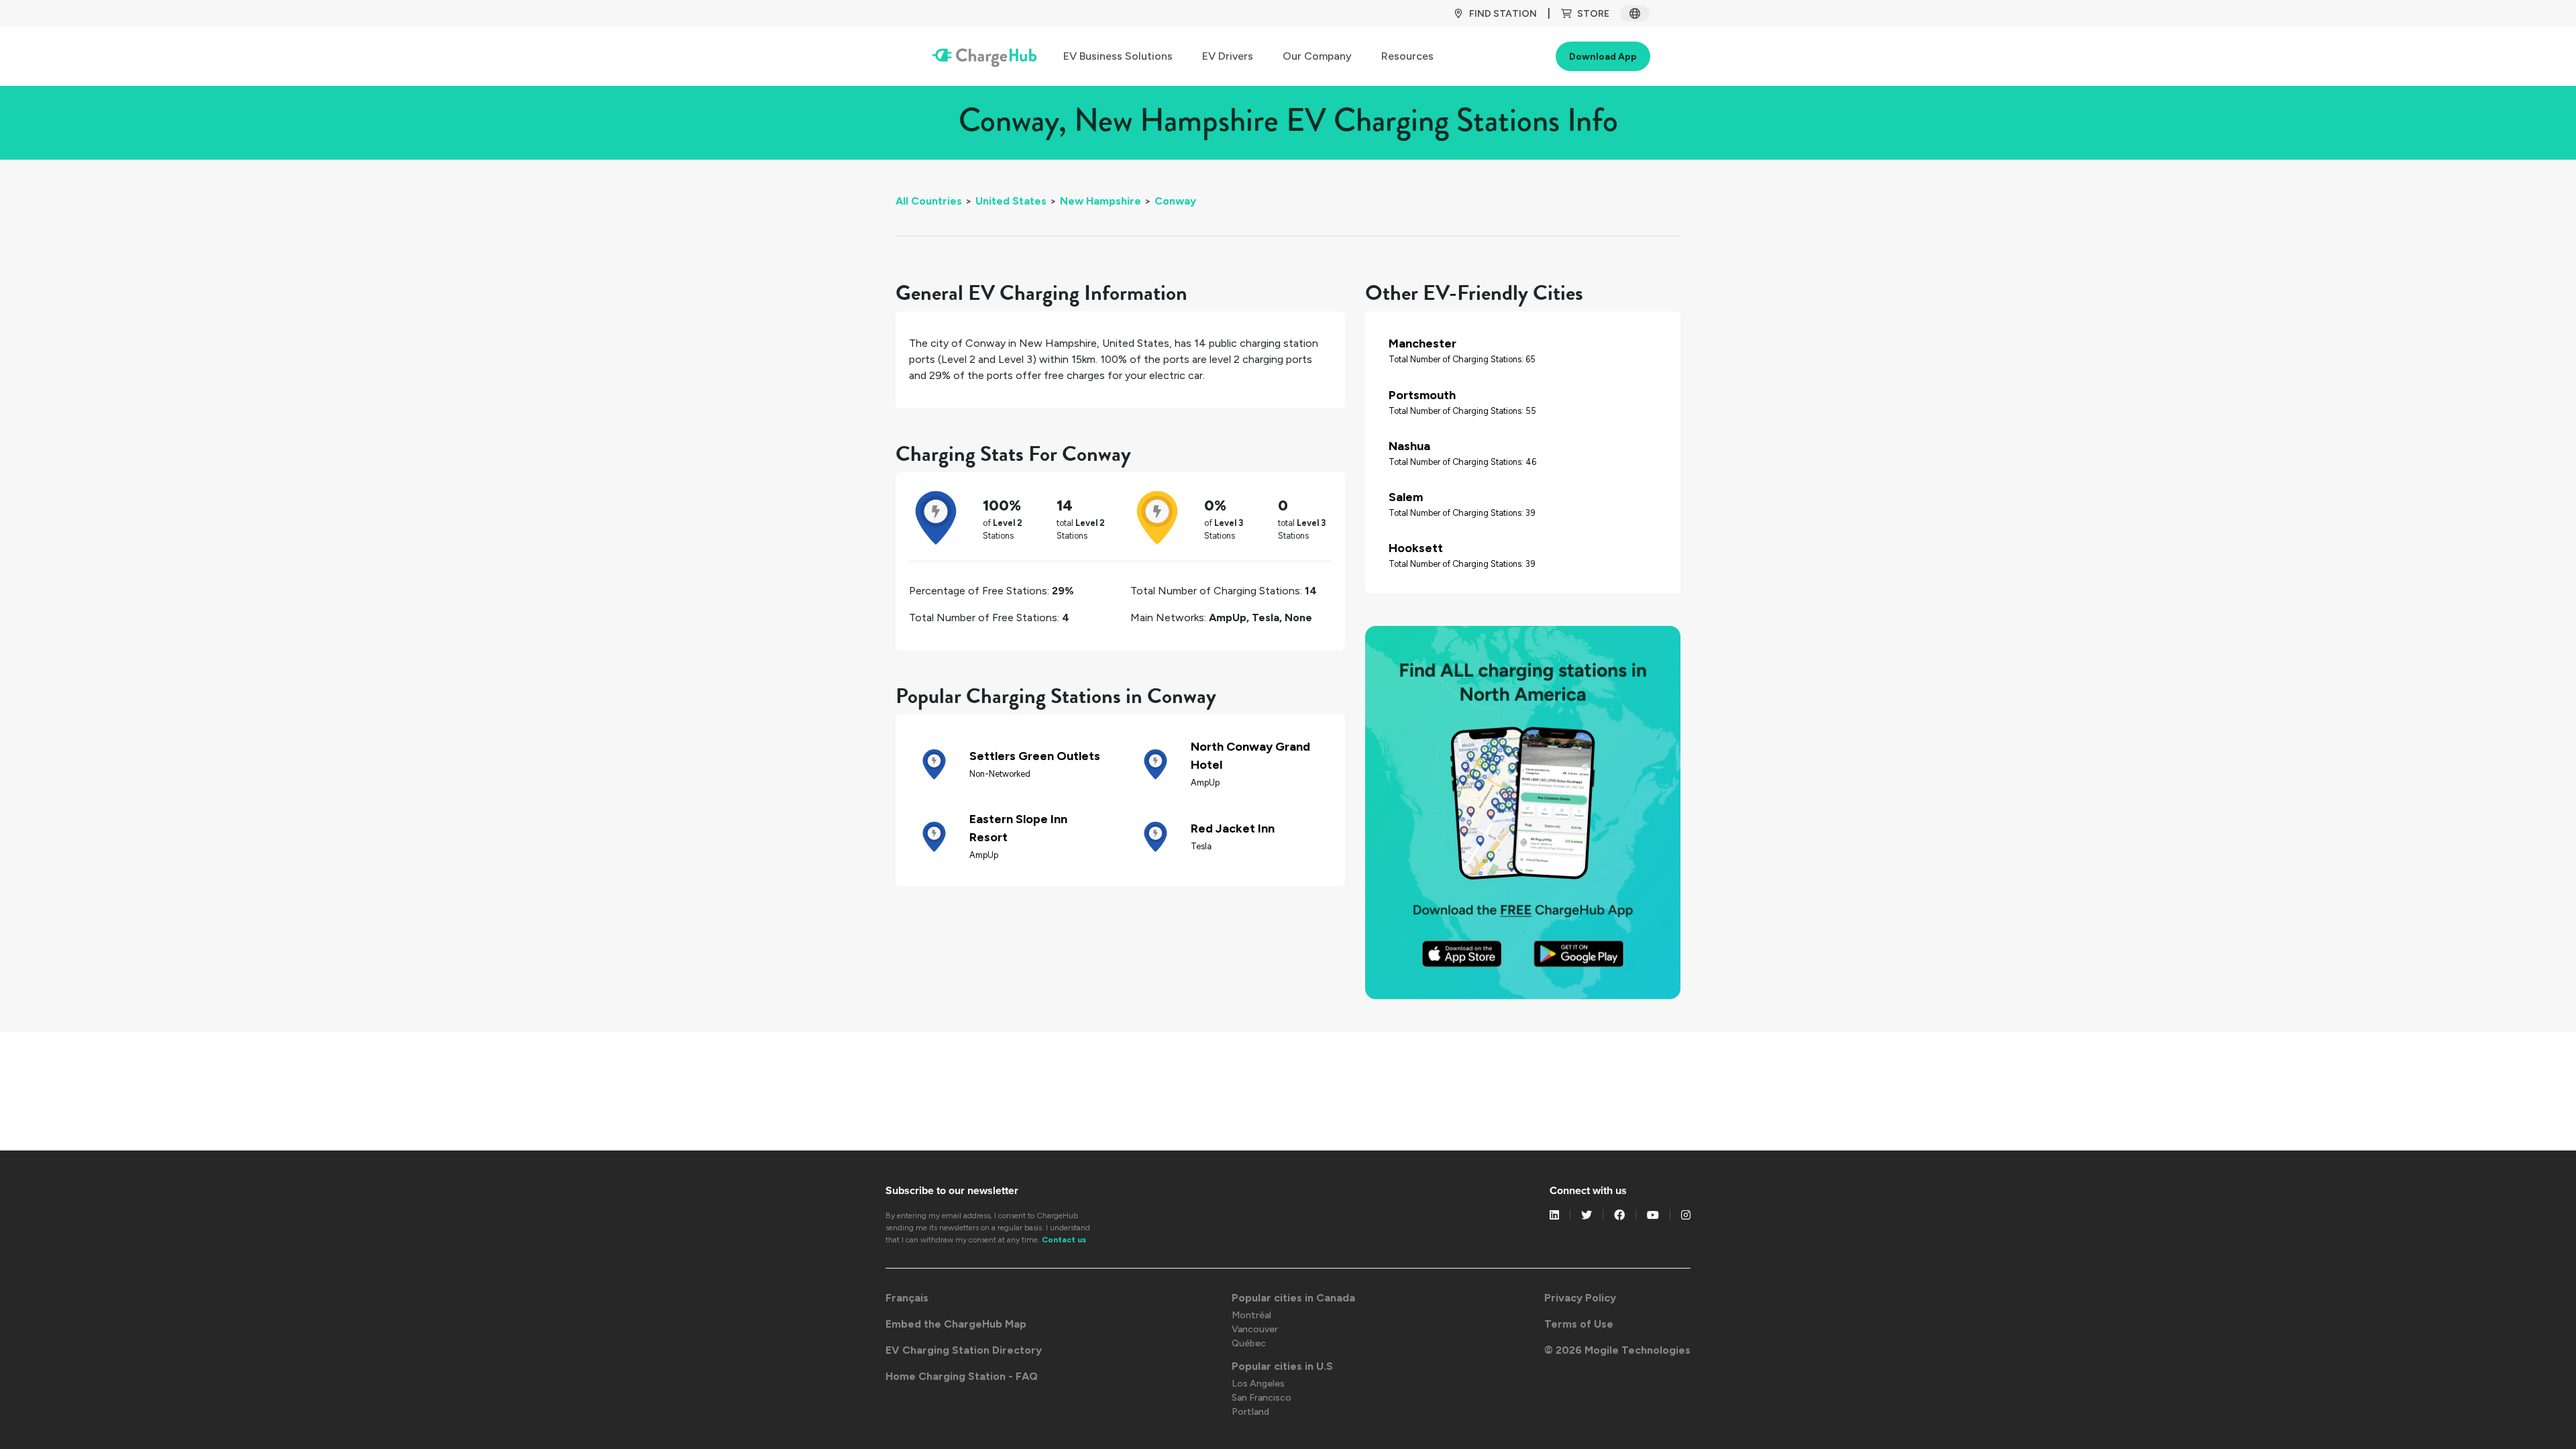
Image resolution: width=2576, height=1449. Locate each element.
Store (1593, 14)
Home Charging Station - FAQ (962, 1376)
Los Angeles (1258, 1384)
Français (907, 1298)
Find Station (1503, 14)
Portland (1250, 1412)
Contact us (1064, 1240)
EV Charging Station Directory (964, 1350)
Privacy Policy (1580, 1298)
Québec (1249, 1343)
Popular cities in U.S (1282, 1366)
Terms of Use (1579, 1324)
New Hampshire (1101, 201)
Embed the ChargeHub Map (956, 1324)
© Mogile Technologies (1617, 1350)
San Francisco (1262, 1398)
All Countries (929, 201)
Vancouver (1255, 1329)
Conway (1175, 201)
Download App (1603, 57)
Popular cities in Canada (1293, 1298)
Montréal (1251, 1315)
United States (1011, 201)
